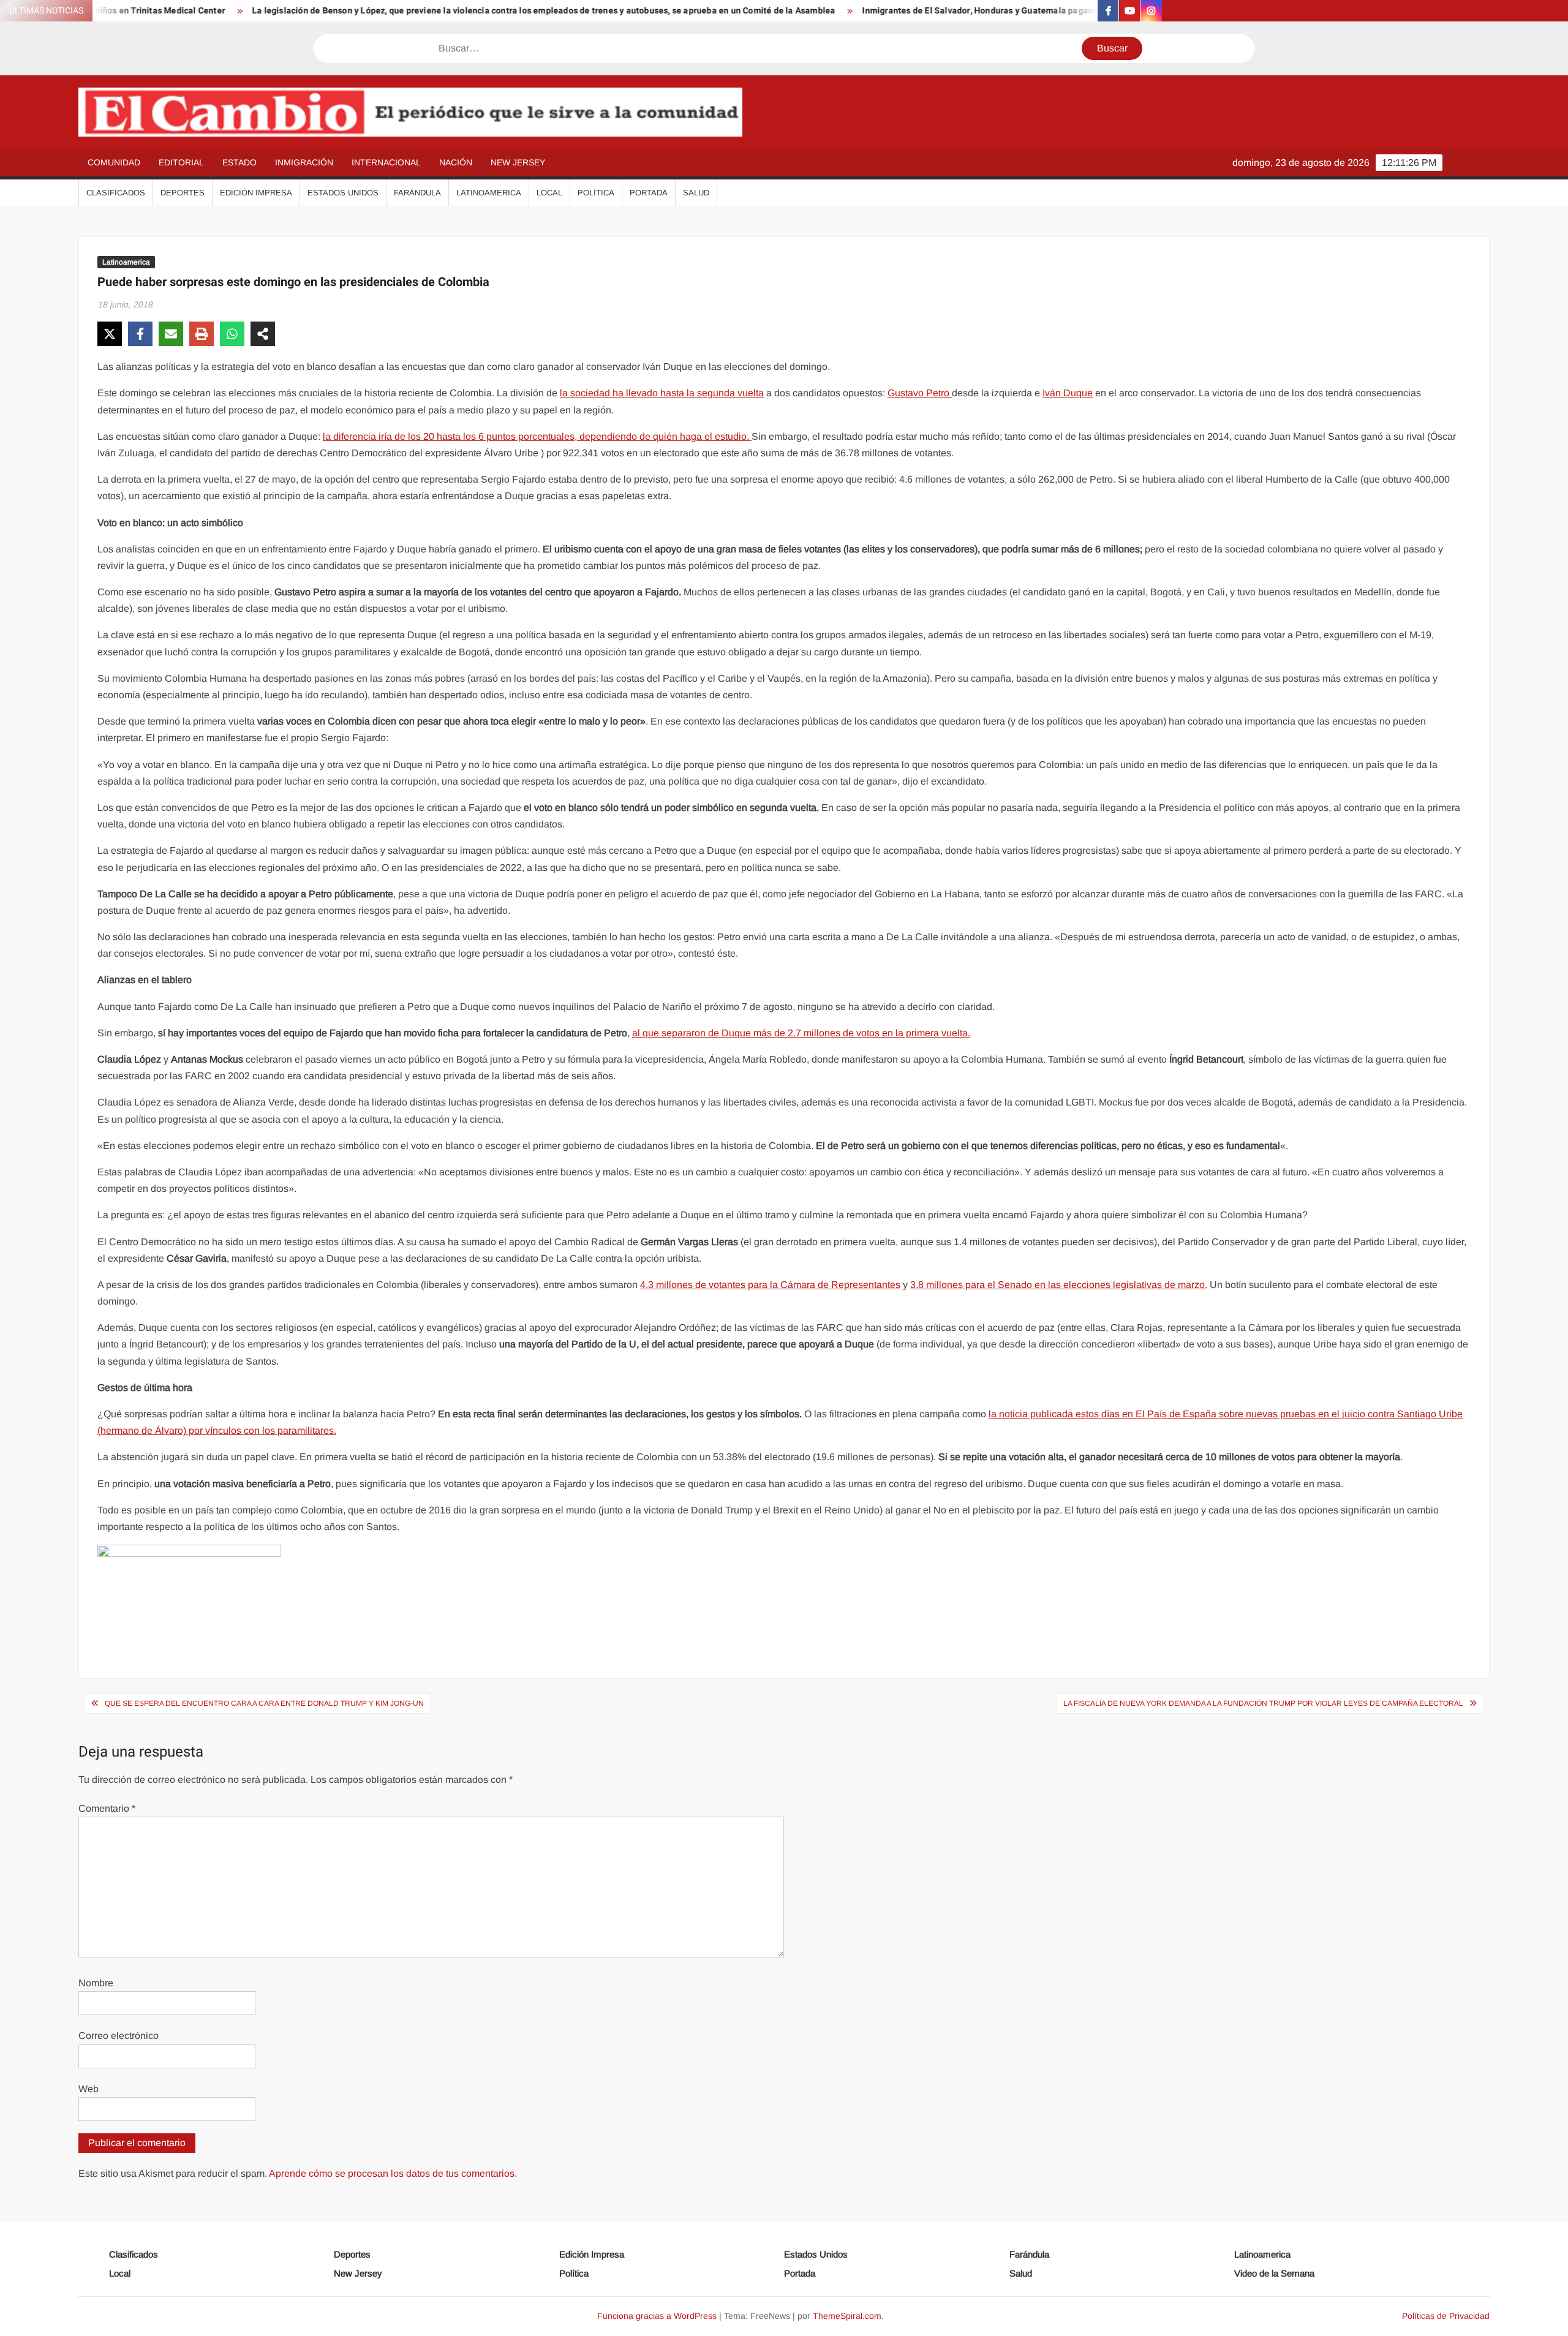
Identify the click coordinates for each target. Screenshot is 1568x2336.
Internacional (386, 162)
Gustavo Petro (920, 393)
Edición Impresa (256, 193)
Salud (696, 193)
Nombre (96, 1983)
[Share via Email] (171, 334)
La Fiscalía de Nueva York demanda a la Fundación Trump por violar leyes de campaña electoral (1263, 1703)
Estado (239, 162)
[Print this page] (202, 334)
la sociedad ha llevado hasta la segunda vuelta (662, 393)
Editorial (181, 162)
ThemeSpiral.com (847, 2316)
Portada (649, 193)
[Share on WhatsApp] (232, 334)
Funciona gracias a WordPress (657, 2316)
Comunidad (114, 162)
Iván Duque (1068, 393)
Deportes (183, 193)
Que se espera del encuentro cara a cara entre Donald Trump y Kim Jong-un (264, 1703)
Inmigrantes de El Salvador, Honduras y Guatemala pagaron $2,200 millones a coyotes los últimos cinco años (1005, 11)
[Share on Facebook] (140, 334)
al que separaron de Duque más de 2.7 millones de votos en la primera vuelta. (801, 1033)
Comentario (107, 1808)
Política (596, 193)
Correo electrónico (119, 2036)
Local (549, 193)
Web (89, 2089)
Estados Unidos (343, 193)
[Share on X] (110, 334)
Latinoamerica (489, 193)
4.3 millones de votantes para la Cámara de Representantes (770, 1285)
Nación (456, 162)
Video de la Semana (1274, 2273)
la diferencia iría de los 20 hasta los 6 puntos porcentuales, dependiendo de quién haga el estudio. (537, 436)
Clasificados (116, 193)
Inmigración (304, 162)
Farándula (417, 193)
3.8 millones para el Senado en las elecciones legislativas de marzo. (1059, 1285)
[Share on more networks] (263, 334)
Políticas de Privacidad (1446, 2316)
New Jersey (518, 162)
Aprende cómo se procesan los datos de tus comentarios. (393, 2173)
